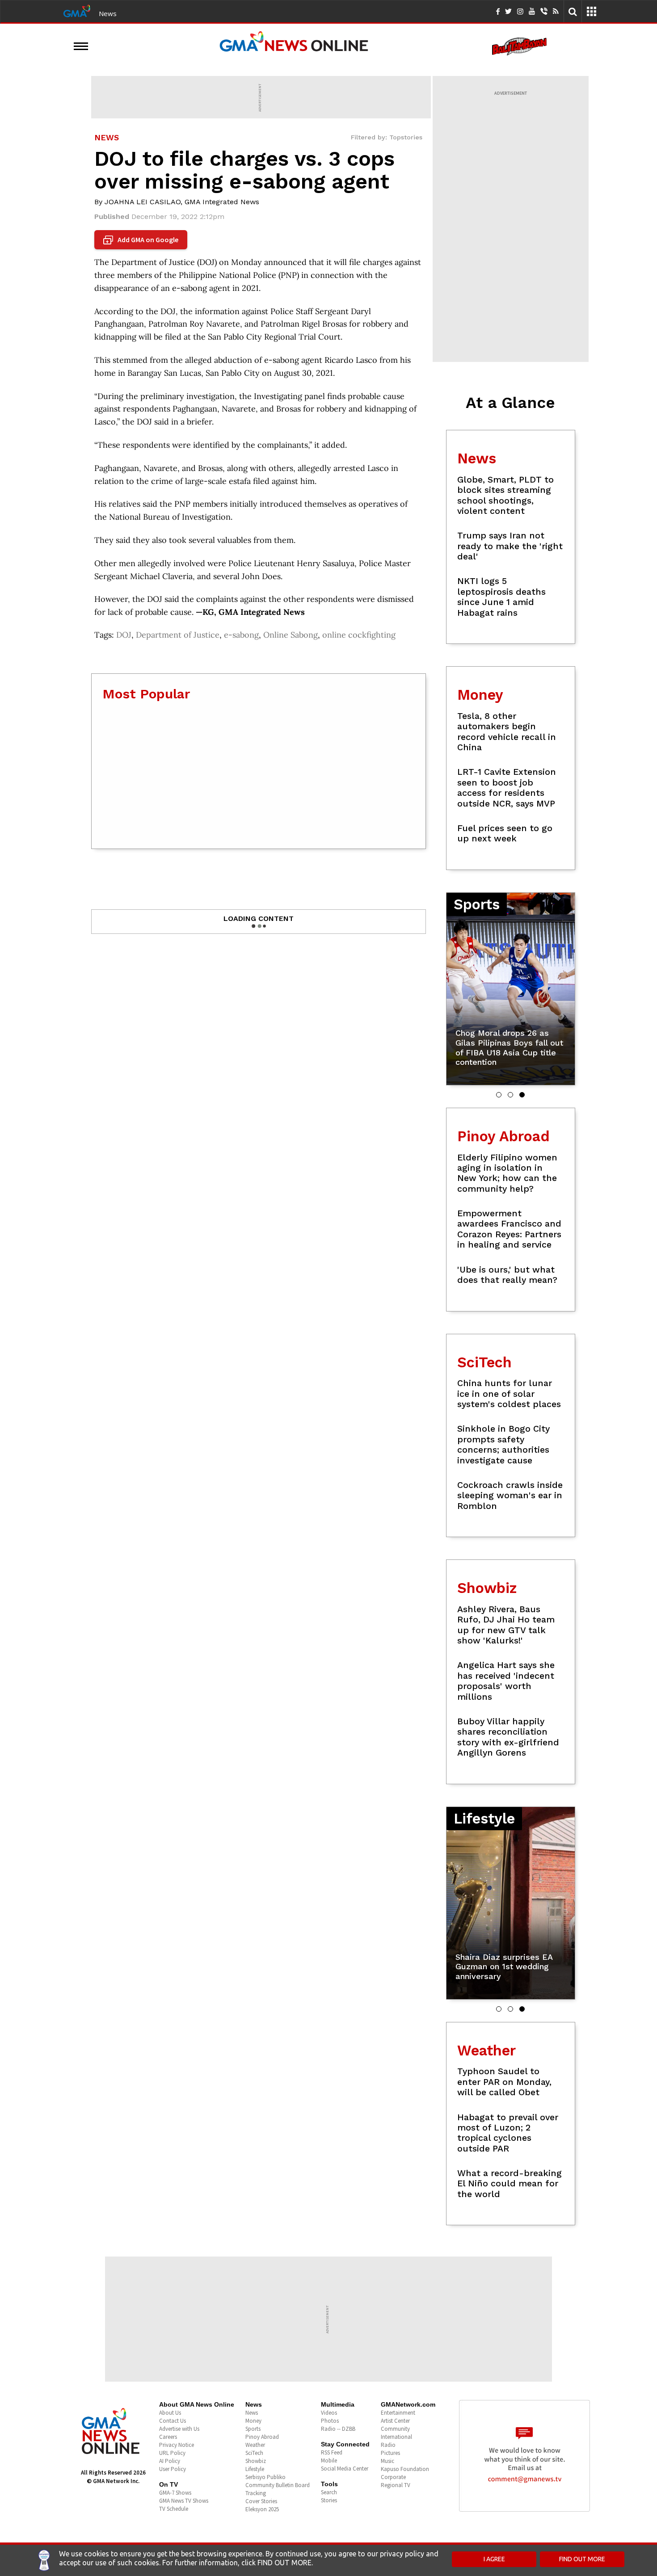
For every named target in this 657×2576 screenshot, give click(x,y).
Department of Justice (178, 635)
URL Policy (172, 2453)
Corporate (393, 2477)
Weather (255, 2445)
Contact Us (173, 2421)
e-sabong (241, 635)
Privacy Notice (177, 2445)
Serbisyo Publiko (265, 2477)
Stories (329, 2500)
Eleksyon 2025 (262, 2509)
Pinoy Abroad (262, 2437)
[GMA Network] (77, 10)
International (396, 2437)
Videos (329, 2413)
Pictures (390, 2453)
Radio (388, 2445)
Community (395, 2429)
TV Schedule (174, 2509)
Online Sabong (291, 635)
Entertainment (398, 2413)
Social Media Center (345, 2469)
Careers (168, 2437)
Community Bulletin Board (278, 2485)
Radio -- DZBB (338, 2429)
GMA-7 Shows (175, 2493)
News (108, 13)
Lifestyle (255, 2469)
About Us (170, 2413)
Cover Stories (261, 2501)
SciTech (254, 2453)
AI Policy (170, 2461)
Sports (253, 2429)
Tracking (256, 2493)
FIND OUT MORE (582, 2559)
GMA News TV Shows (184, 2501)
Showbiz (256, 2461)
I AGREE (494, 2559)
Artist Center (395, 2421)
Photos (330, 2421)
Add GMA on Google (142, 240)
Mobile (329, 2460)
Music (387, 2461)
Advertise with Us (179, 2429)
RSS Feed (332, 2452)
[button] (499, 1095)
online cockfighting (359, 635)
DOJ (124, 635)
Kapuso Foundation (405, 2469)
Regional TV (396, 2485)
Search (329, 2492)
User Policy (173, 2469)
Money (253, 2421)
